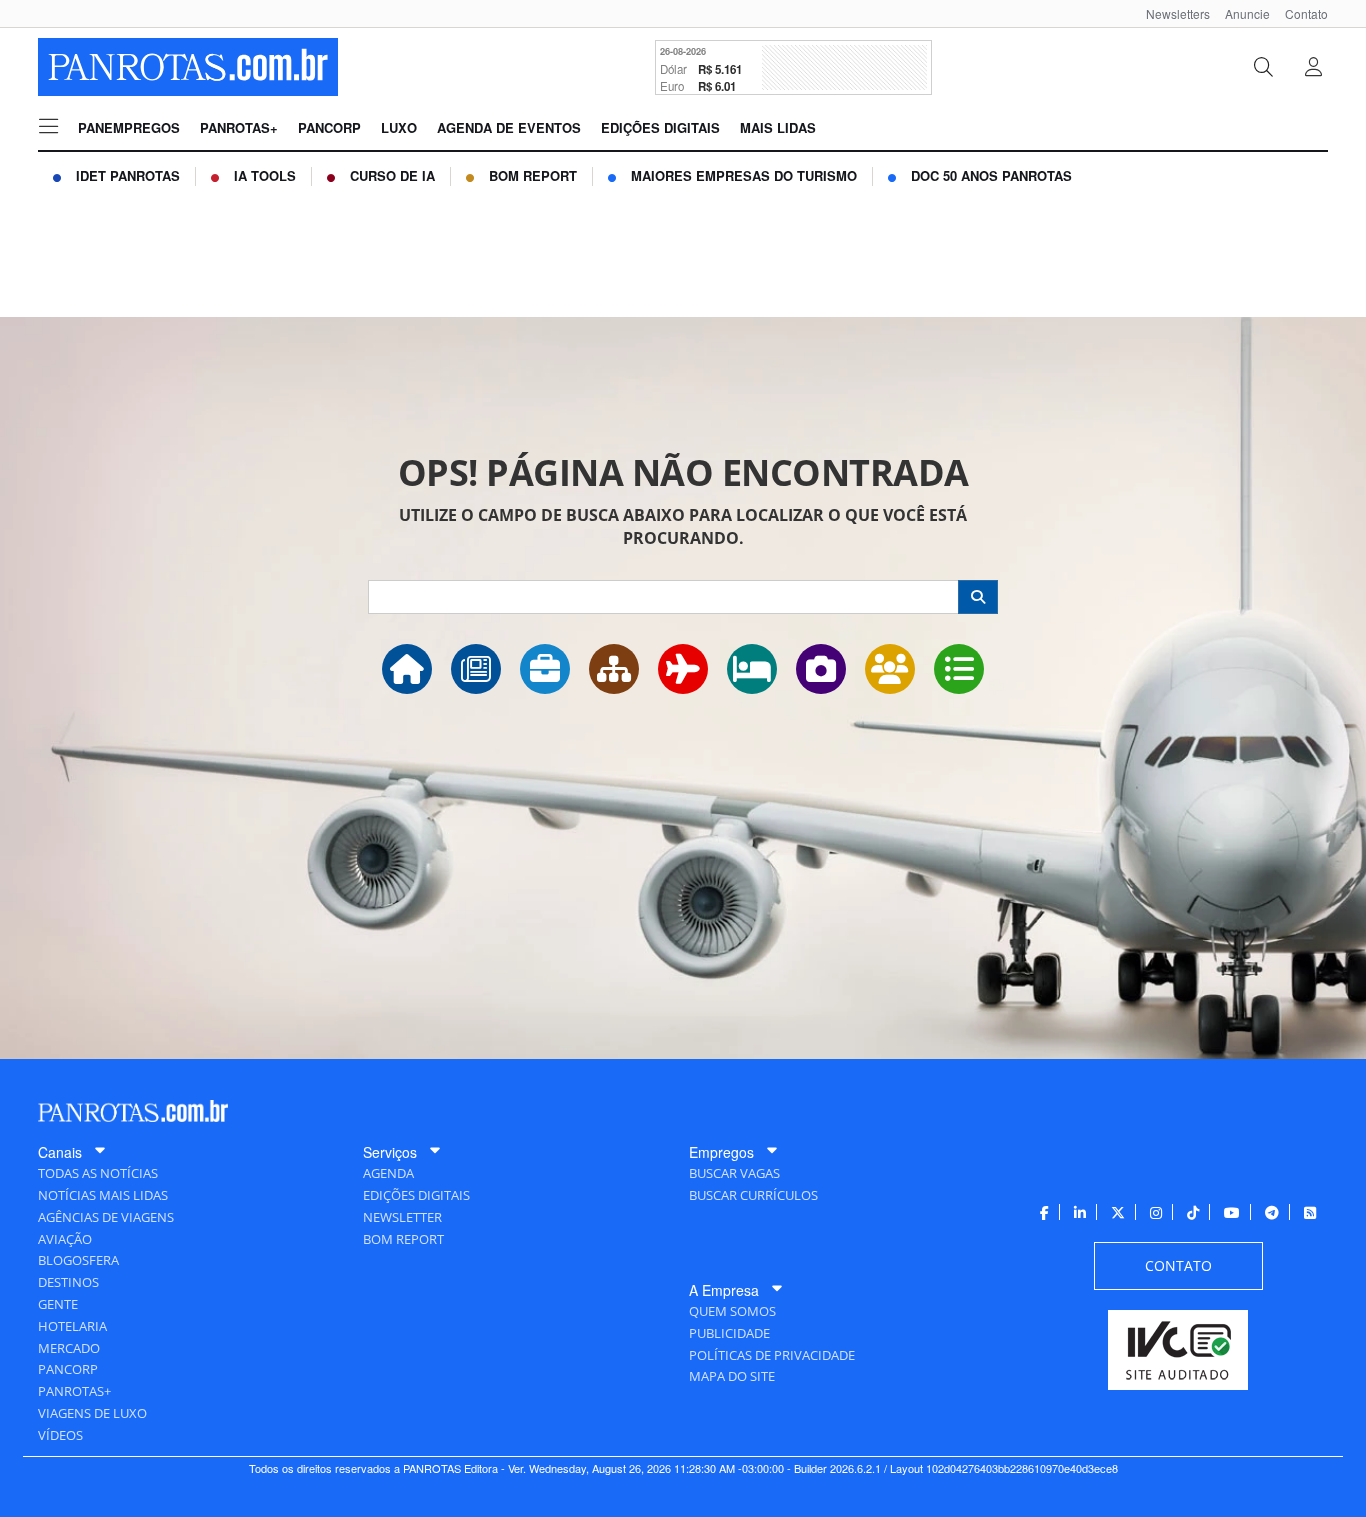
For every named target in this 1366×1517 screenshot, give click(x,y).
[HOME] (407, 669)
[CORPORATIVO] (545, 669)
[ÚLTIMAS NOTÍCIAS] (476, 669)
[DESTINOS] (821, 669)
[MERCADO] (614, 669)
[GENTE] (890, 669)
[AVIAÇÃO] (683, 669)
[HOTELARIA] (752, 669)
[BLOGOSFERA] (959, 669)
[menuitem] (1170, 13)
